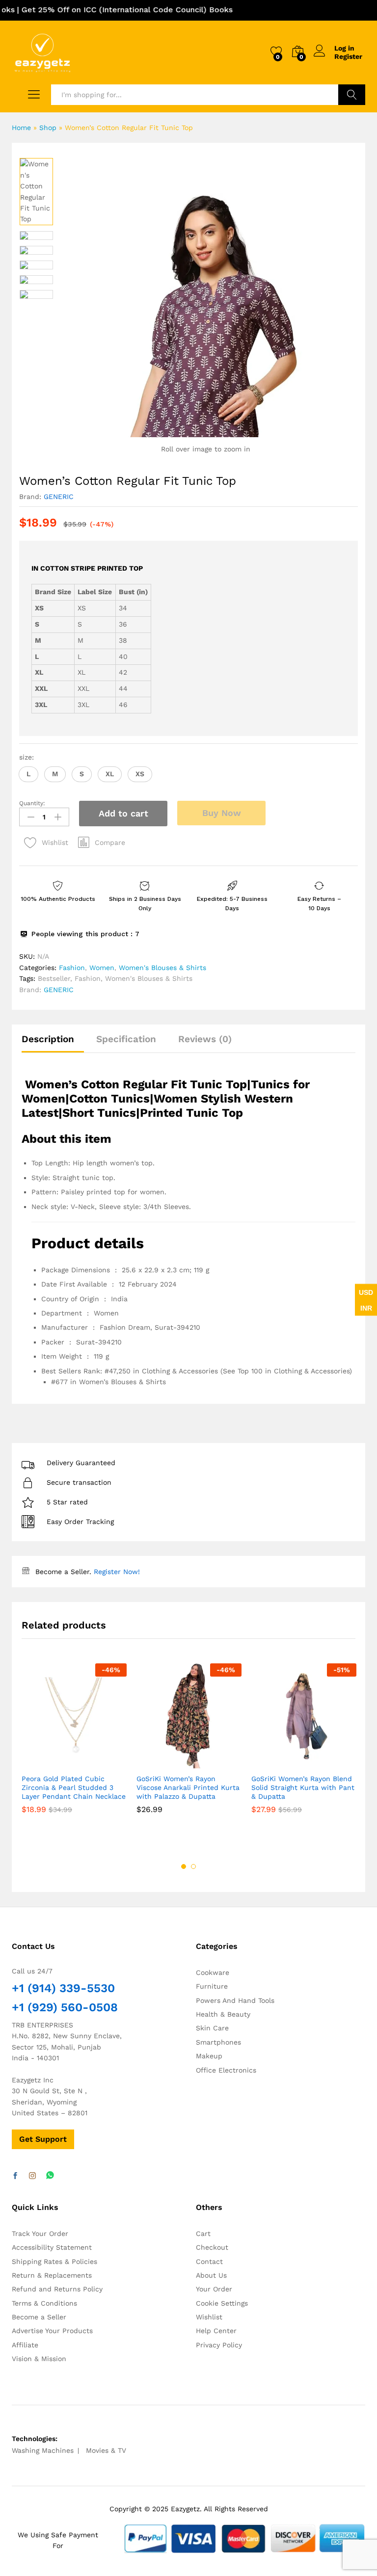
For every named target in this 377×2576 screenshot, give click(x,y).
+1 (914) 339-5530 (63, 1988)
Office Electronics (226, 2070)
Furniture (212, 1986)
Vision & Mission (39, 2359)
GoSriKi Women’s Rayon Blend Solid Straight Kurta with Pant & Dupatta (303, 1787)
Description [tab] (48, 1039)
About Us (211, 2275)
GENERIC (59, 497)
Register (348, 56)
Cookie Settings (222, 2303)
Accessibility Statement (52, 2247)
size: (27, 757)
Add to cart (123, 813)
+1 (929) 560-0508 (65, 2007)
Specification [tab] (126, 1039)
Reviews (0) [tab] (205, 1039)
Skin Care (212, 2028)
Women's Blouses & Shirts (162, 968)
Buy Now (222, 813)
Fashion (72, 968)
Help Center (216, 2331)
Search (352, 95)
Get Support (43, 2139)
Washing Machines (43, 2450)
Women (102, 968)
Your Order (214, 2289)
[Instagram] (32, 2176)
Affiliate (25, 2345)
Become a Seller (39, 2317)
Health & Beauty (223, 2014)
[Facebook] (15, 2176)
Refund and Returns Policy (57, 2289)
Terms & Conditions (44, 2303)
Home (21, 128)
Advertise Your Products (52, 2331)
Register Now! (117, 1572)
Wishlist (209, 2317)
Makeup (209, 2056)
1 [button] (184, 1866)
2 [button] (193, 1866)
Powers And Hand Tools (235, 2000)
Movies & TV (106, 2450)
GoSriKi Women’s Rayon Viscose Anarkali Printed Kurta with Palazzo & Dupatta (188, 1787)
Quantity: (32, 803)
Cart (203, 2234)
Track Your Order (40, 2234)
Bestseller (54, 978)
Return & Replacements (52, 2275)
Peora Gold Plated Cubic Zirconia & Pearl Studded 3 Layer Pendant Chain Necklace (74, 1787)
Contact (209, 2261)
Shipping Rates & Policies (54, 2261)
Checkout (212, 2247)
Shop (48, 128)
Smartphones (218, 2042)
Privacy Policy (219, 2345)
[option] (36, 191)
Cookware (213, 1972)
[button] (28, 774)
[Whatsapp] (50, 2176)
